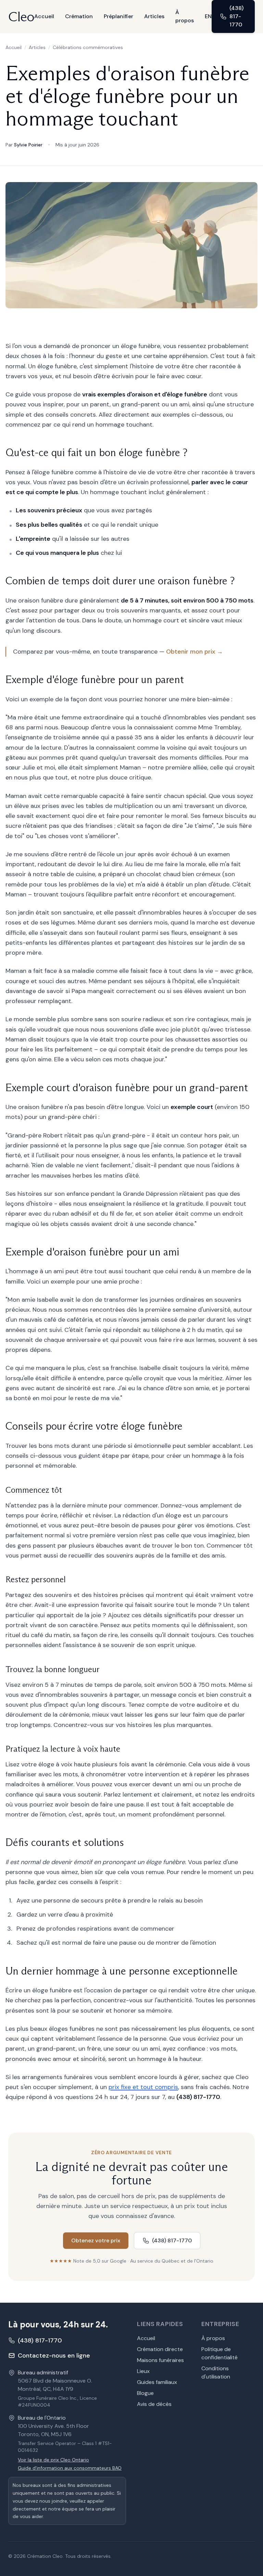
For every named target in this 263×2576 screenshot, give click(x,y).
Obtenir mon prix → (195, 652)
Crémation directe (160, 2349)
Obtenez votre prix (96, 2240)
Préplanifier (118, 16)
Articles (154, 16)
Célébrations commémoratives (88, 47)
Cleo (21, 16)
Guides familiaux (157, 2382)
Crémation (79, 16)
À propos (185, 16)
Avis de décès (154, 2404)
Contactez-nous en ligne (54, 2356)
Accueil (44, 16)
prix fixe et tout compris (143, 2087)
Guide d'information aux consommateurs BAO (70, 2468)
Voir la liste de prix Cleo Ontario (53, 2460)
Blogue (145, 2393)
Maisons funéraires (160, 2360)
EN (208, 16)
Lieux (143, 2371)
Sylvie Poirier (28, 145)
